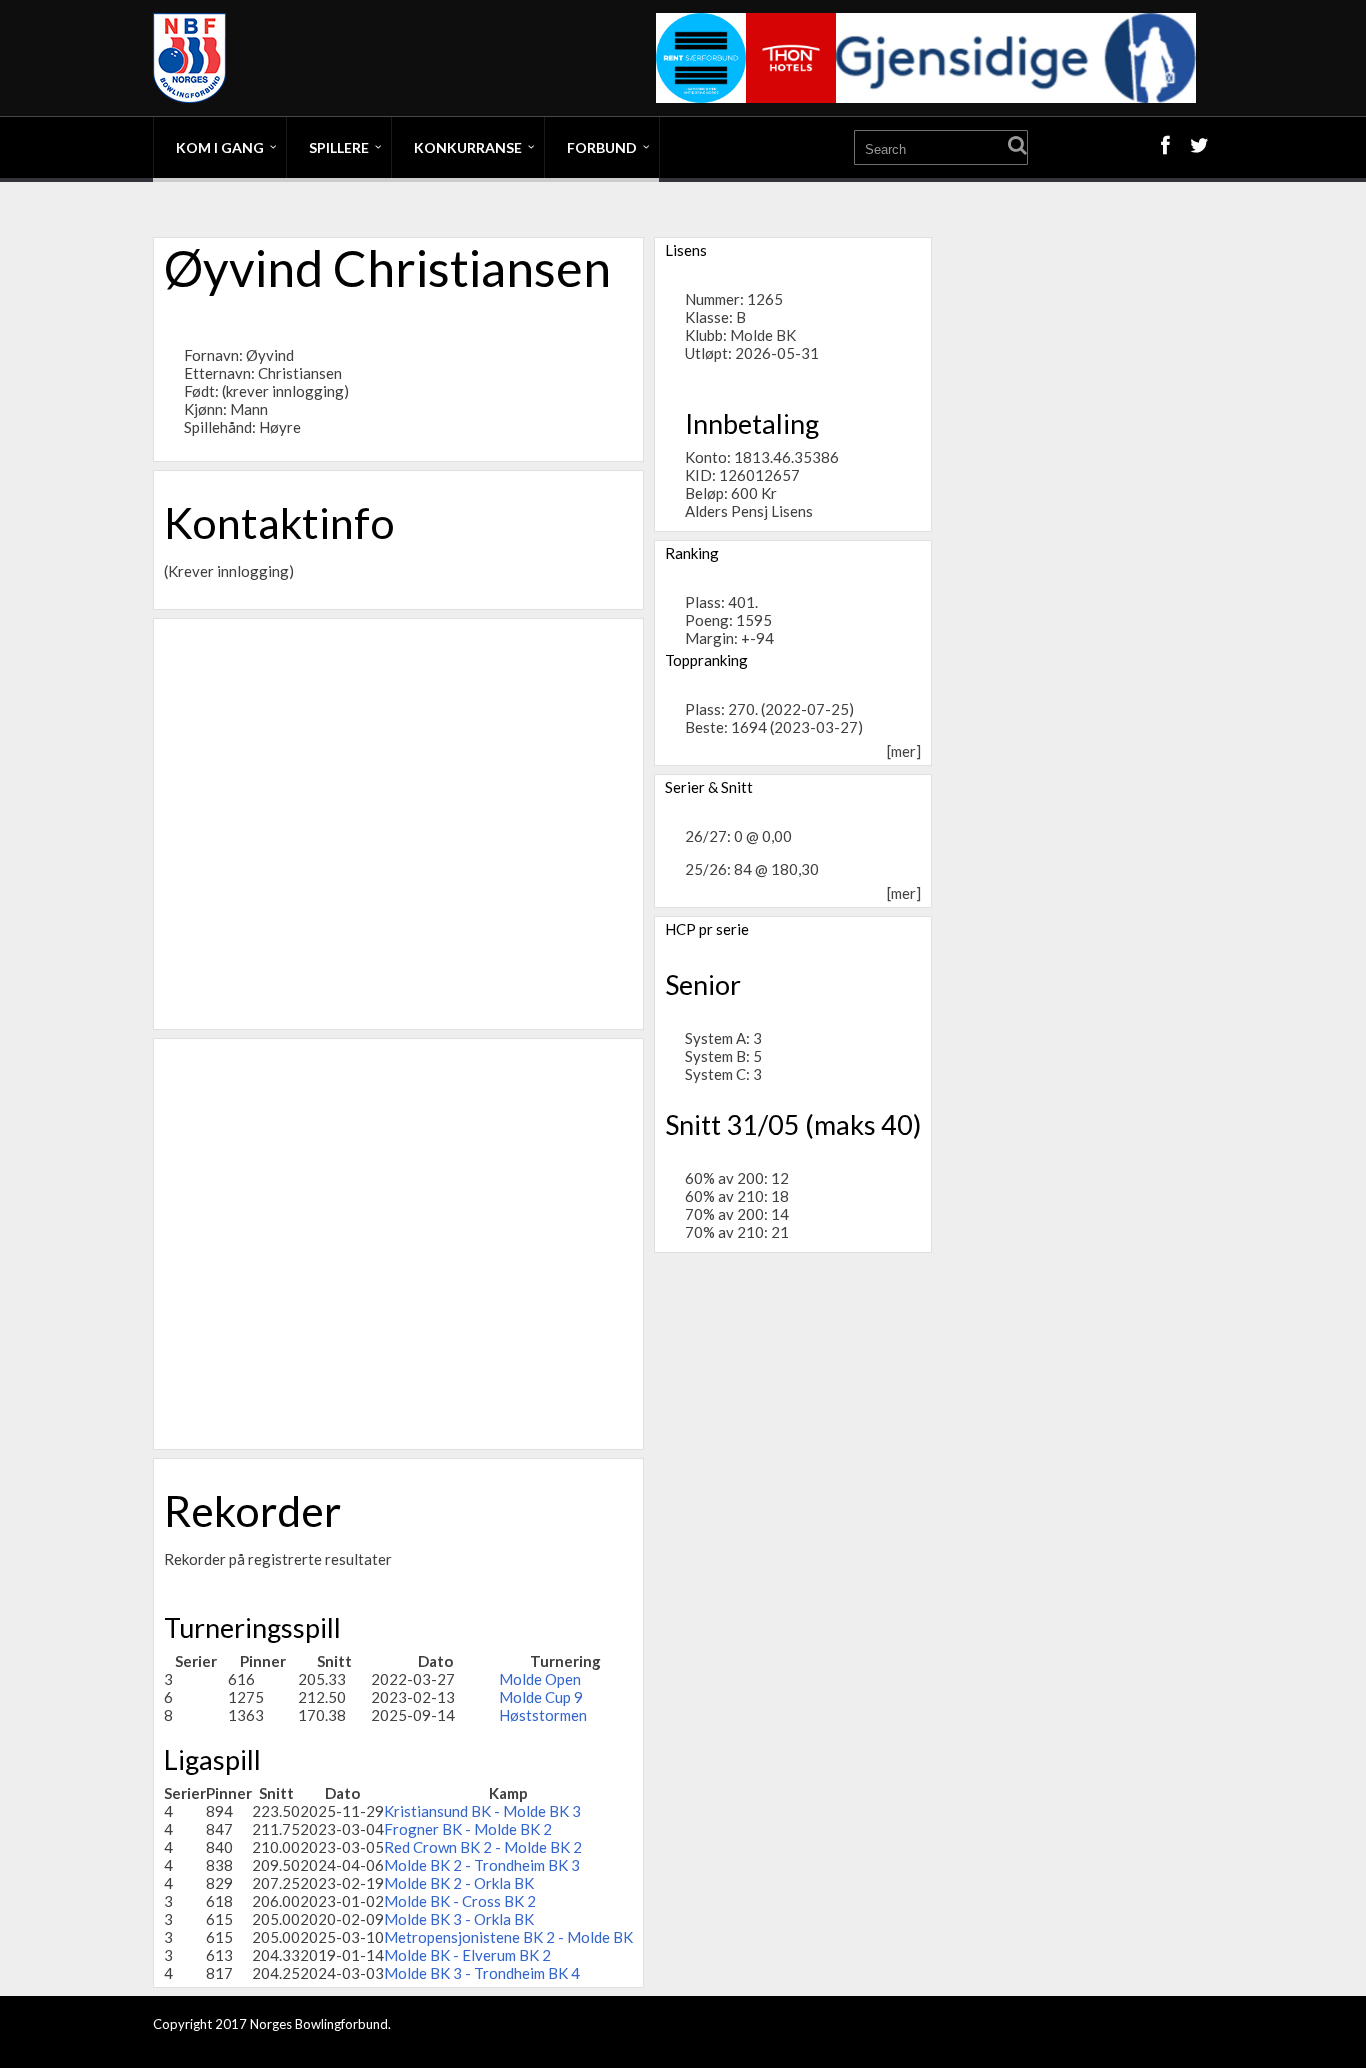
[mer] (904, 751)
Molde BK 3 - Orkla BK (459, 1919)
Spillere (339, 147)
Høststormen (543, 1715)
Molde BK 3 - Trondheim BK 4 (482, 1973)
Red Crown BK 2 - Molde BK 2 (483, 1847)
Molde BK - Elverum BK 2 (467, 1955)
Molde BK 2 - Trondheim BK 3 (482, 1865)
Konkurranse (468, 147)
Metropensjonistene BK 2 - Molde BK (508, 1937)
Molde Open (540, 1679)
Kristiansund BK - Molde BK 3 (482, 1811)
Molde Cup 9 (541, 1697)
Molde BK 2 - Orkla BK (459, 1883)
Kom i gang (220, 147)
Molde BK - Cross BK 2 (460, 1901)
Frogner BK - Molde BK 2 (468, 1829)
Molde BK (763, 335)
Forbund (602, 147)
